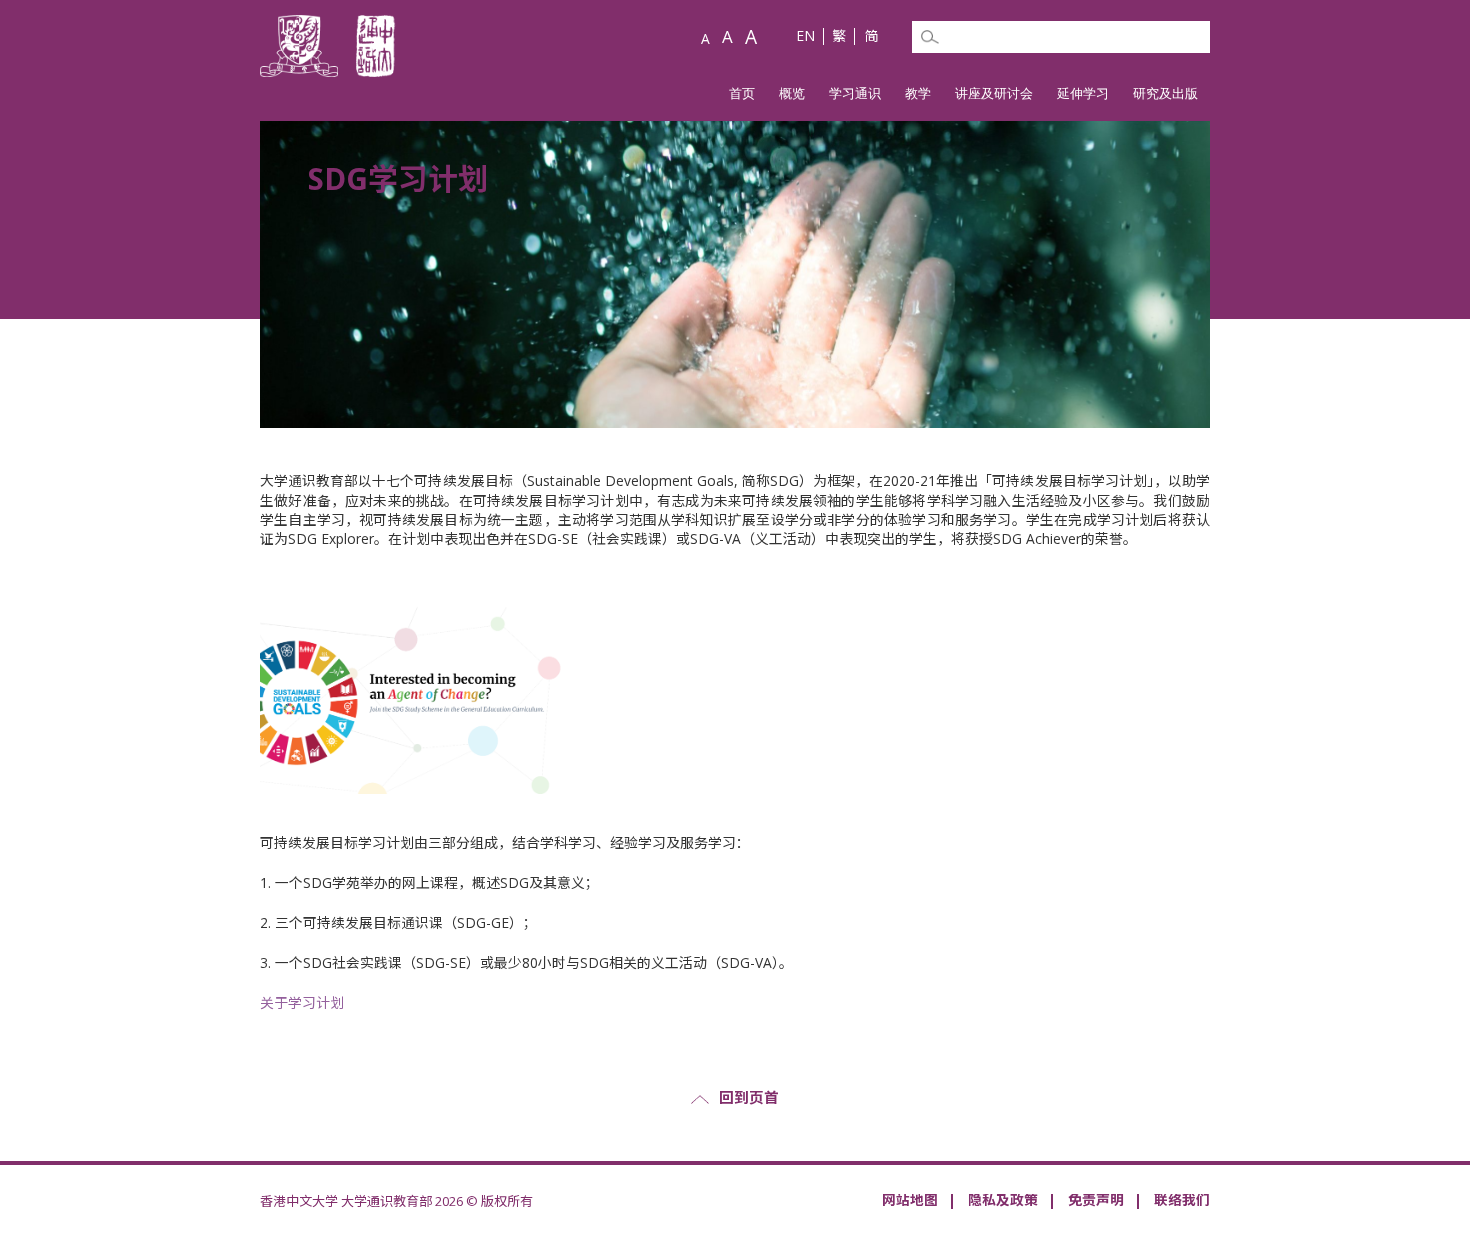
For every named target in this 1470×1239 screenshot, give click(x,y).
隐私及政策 (1003, 1199)
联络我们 (1182, 1199)
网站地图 (910, 1199)
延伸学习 (1083, 93)
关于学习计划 (302, 1002)
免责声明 (1096, 1199)
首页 (742, 93)
